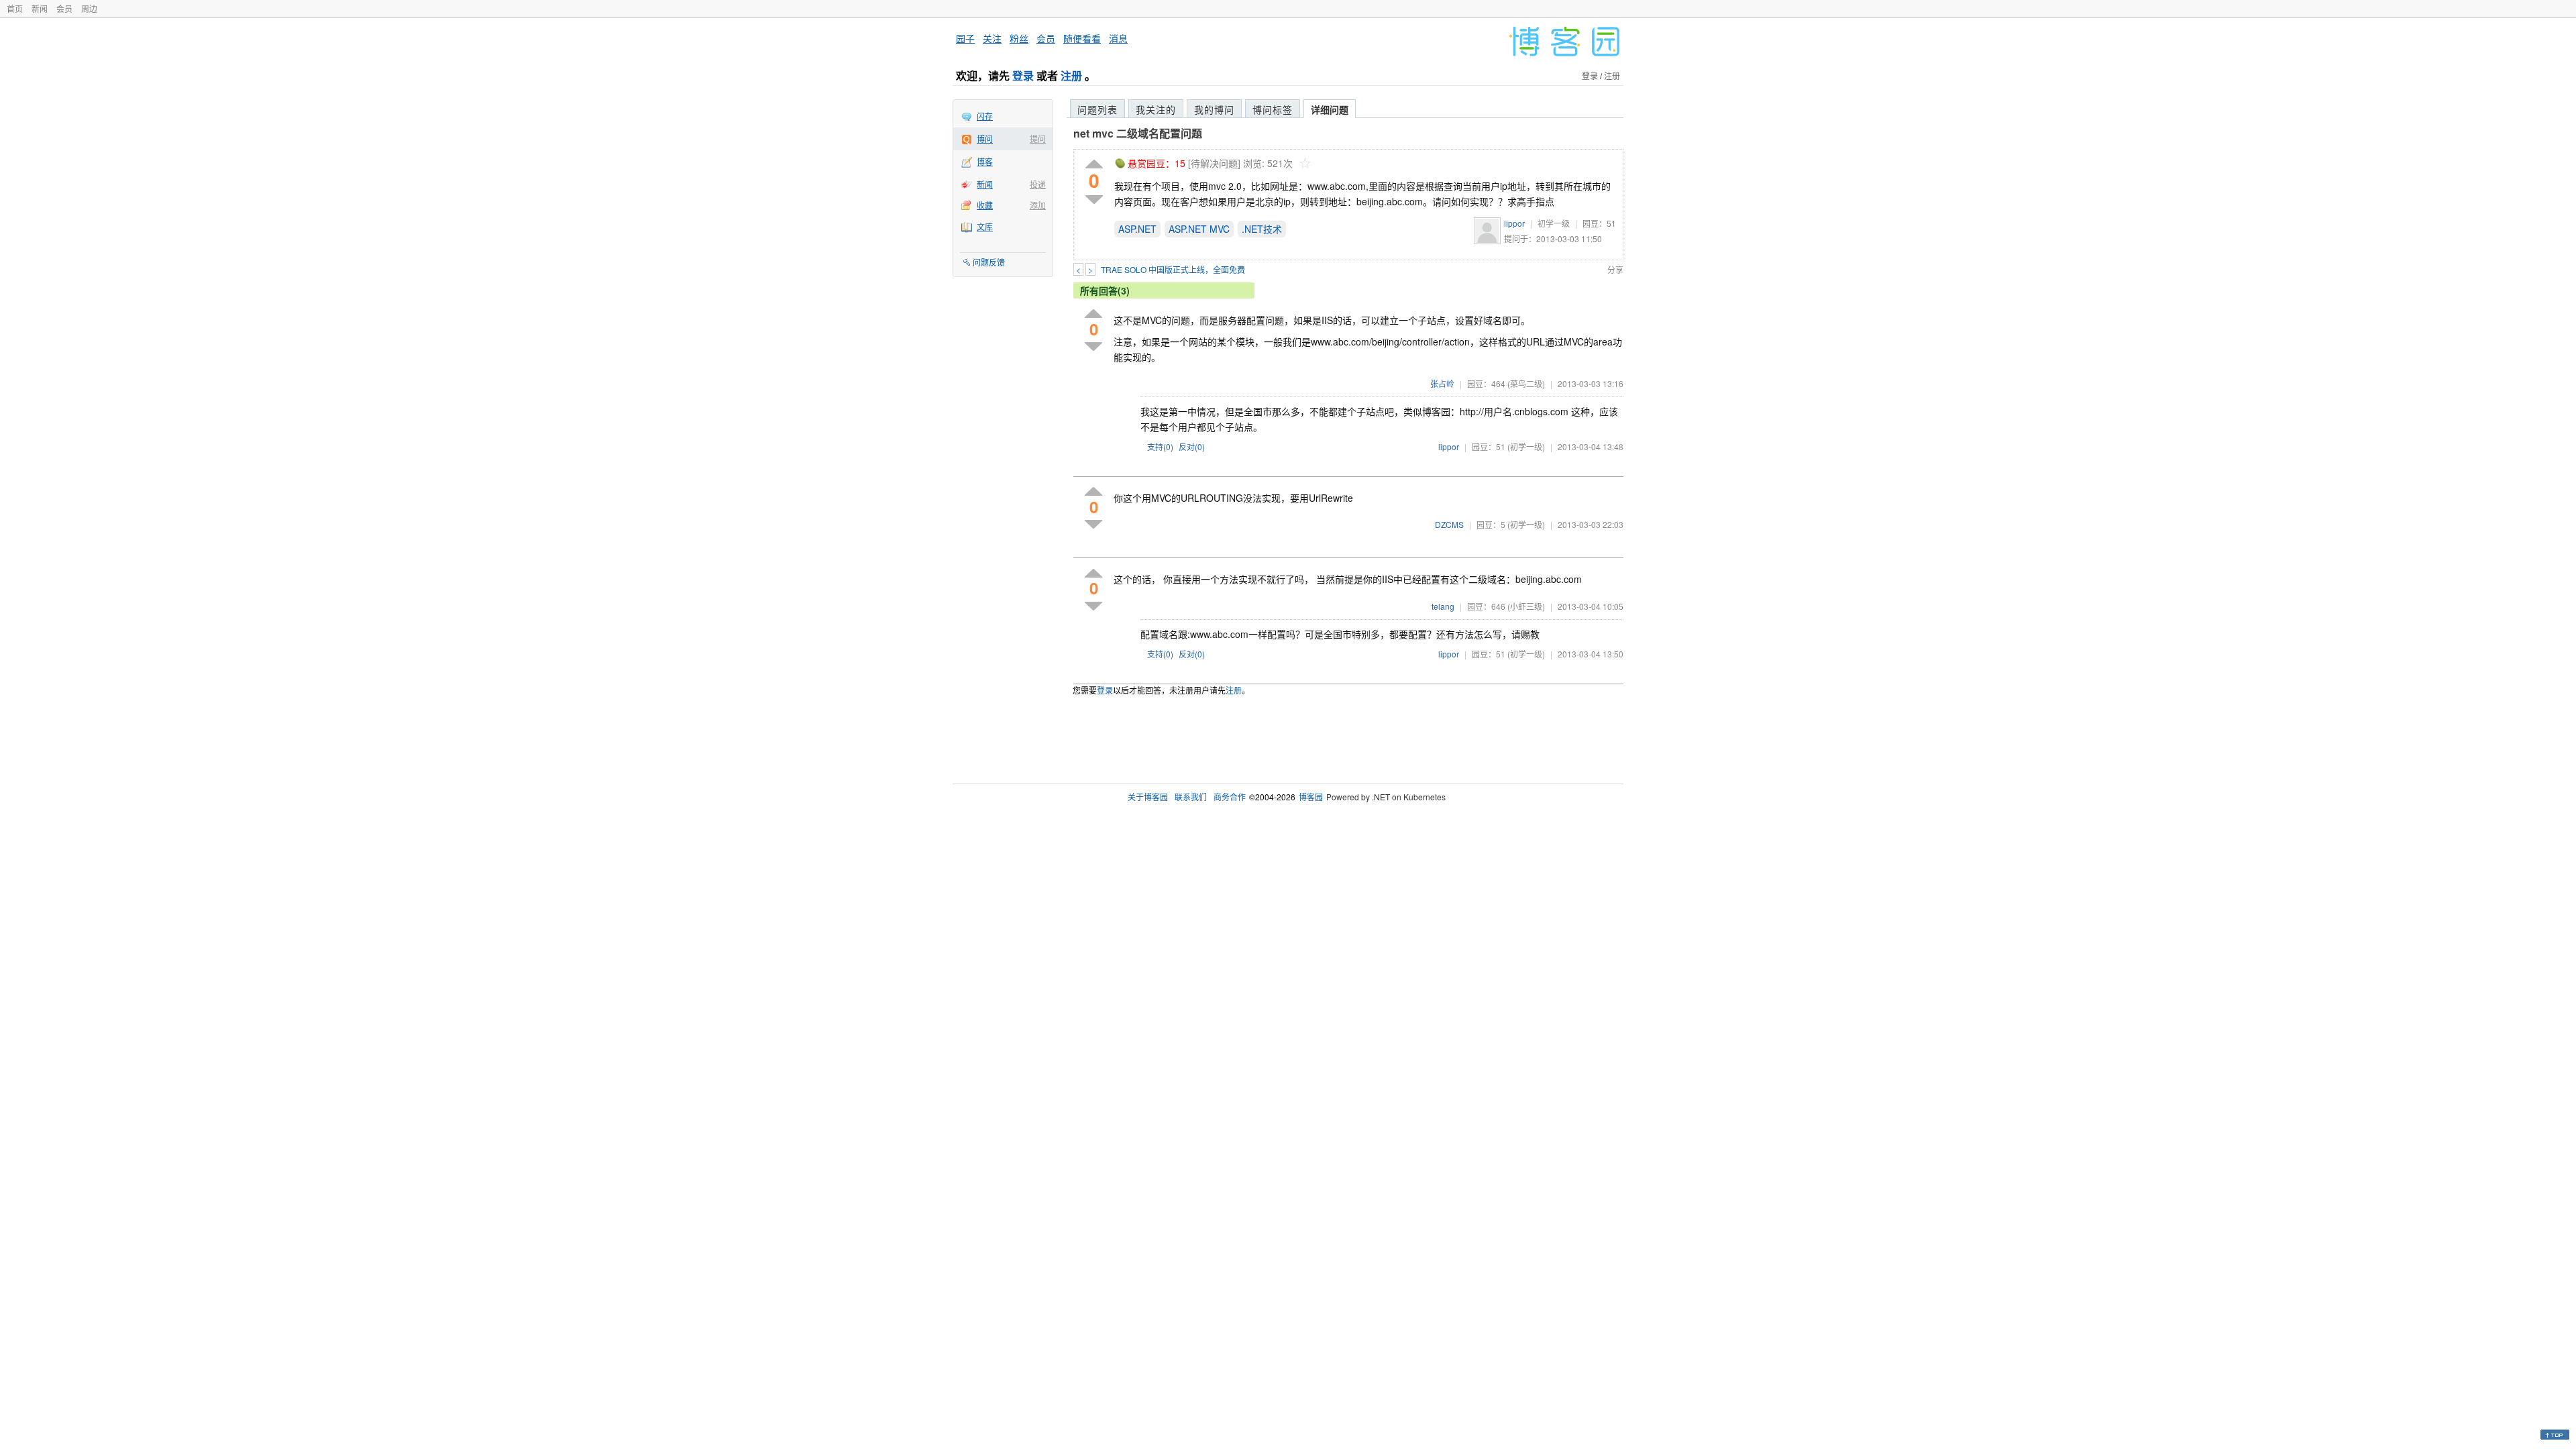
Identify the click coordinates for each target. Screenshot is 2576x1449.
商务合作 (1230, 797)
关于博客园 (1148, 797)
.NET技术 (1262, 229)
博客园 (1311, 797)
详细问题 (1330, 109)
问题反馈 (989, 262)
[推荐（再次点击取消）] (1094, 165)
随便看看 (1082, 38)
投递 (1038, 184)
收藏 (985, 205)
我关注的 (1156, 109)
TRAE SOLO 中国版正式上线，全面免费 (1173, 269)
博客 (985, 161)
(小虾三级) (1526, 606)
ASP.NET (1137, 229)
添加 (1038, 205)
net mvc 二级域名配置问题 (1138, 133)
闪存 (985, 116)
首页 (15, 8)
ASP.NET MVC (1199, 229)
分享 (1615, 269)
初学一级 (1554, 223)
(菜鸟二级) (1526, 383)
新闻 (40, 8)
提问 (1038, 139)
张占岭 (1442, 383)
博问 (985, 139)
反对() (1192, 446)
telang (1443, 606)
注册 (1071, 75)
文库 (985, 226)
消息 (1118, 38)
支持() (1160, 446)
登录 (1023, 75)
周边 (89, 8)
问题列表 (1097, 109)
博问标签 (1273, 109)
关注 (992, 38)
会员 (64, 8)
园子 (965, 38)
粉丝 (1019, 38)
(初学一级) (1526, 446)
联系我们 (1191, 797)
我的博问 (1214, 109)
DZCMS (1449, 524)
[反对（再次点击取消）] (1094, 200)
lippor (1514, 223)
